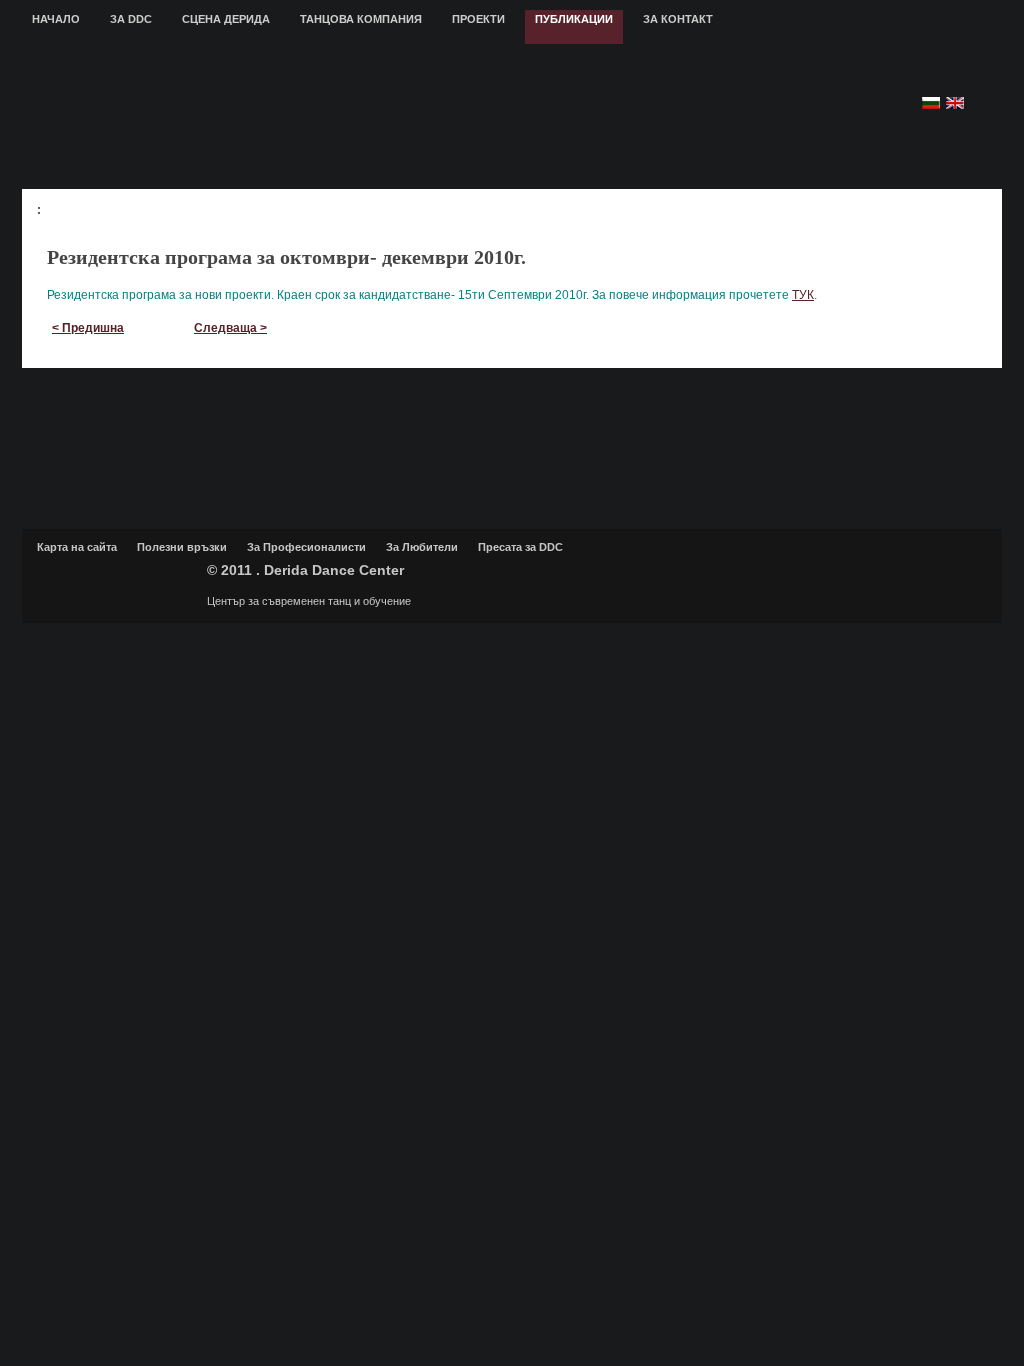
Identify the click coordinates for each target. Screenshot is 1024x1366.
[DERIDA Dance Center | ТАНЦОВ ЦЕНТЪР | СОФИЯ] (390, 116)
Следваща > (230, 328)
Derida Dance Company (117, 579)
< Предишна (88, 328)
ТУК (803, 295)
